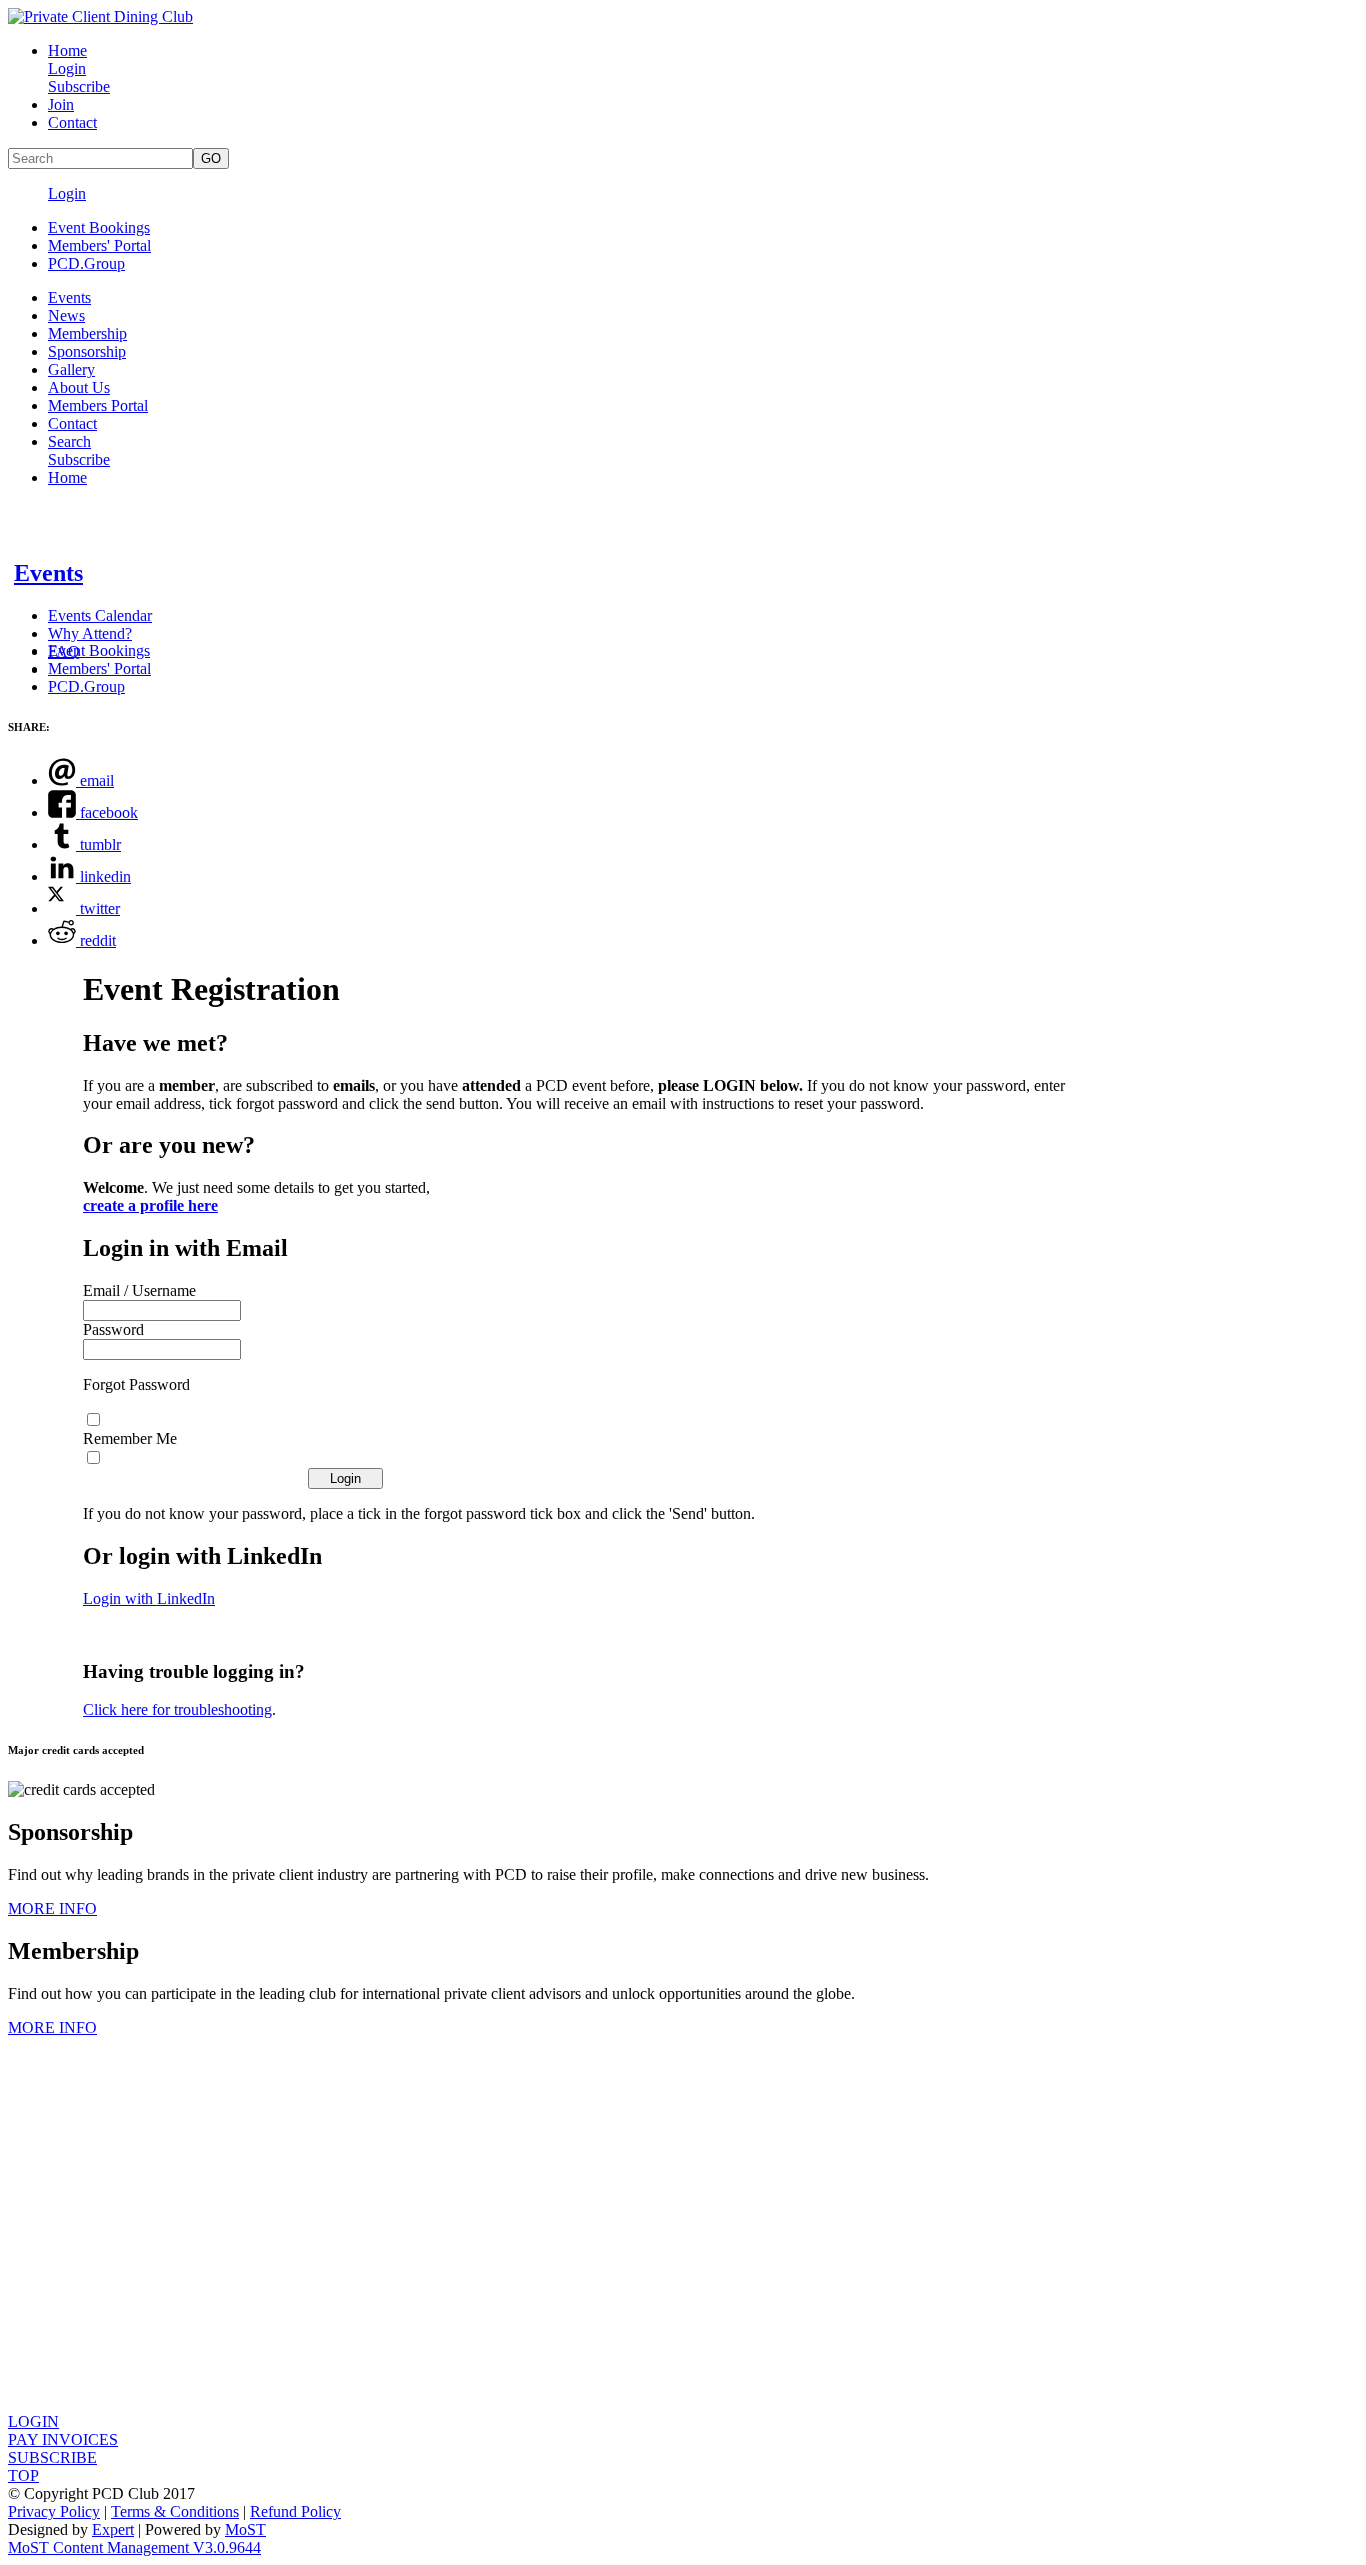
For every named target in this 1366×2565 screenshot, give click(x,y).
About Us (79, 387)
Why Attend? (90, 633)
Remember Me (130, 1438)
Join (61, 104)
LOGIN (33, 2421)
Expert (113, 2529)
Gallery (71, 369)
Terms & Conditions (175, 2511)
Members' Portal (99, 245)
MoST (245, 2529)
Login (67, 68)
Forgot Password (136, 1384)
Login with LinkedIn (149, 1598)
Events (69, 297)
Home (67, 50)
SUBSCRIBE (52, 2457)
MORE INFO (52, 1908)
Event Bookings (99, 227)
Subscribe (79, 86)
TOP (23, 2475)
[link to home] (100, 16)
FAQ (64, 651)
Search (69, 441)
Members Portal (98, 405)
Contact (72, 122)
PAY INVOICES (63, 2439)
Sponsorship (87, 351)
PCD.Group (86, 263)
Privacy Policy (54, 2511)
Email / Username (139, 1290)
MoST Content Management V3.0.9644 (134, 2547)
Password (113, 1329)
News (66, 315)
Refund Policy (295, 2511)
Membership (87, 333)
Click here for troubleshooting (177, 1709)
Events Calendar (100, 615)
